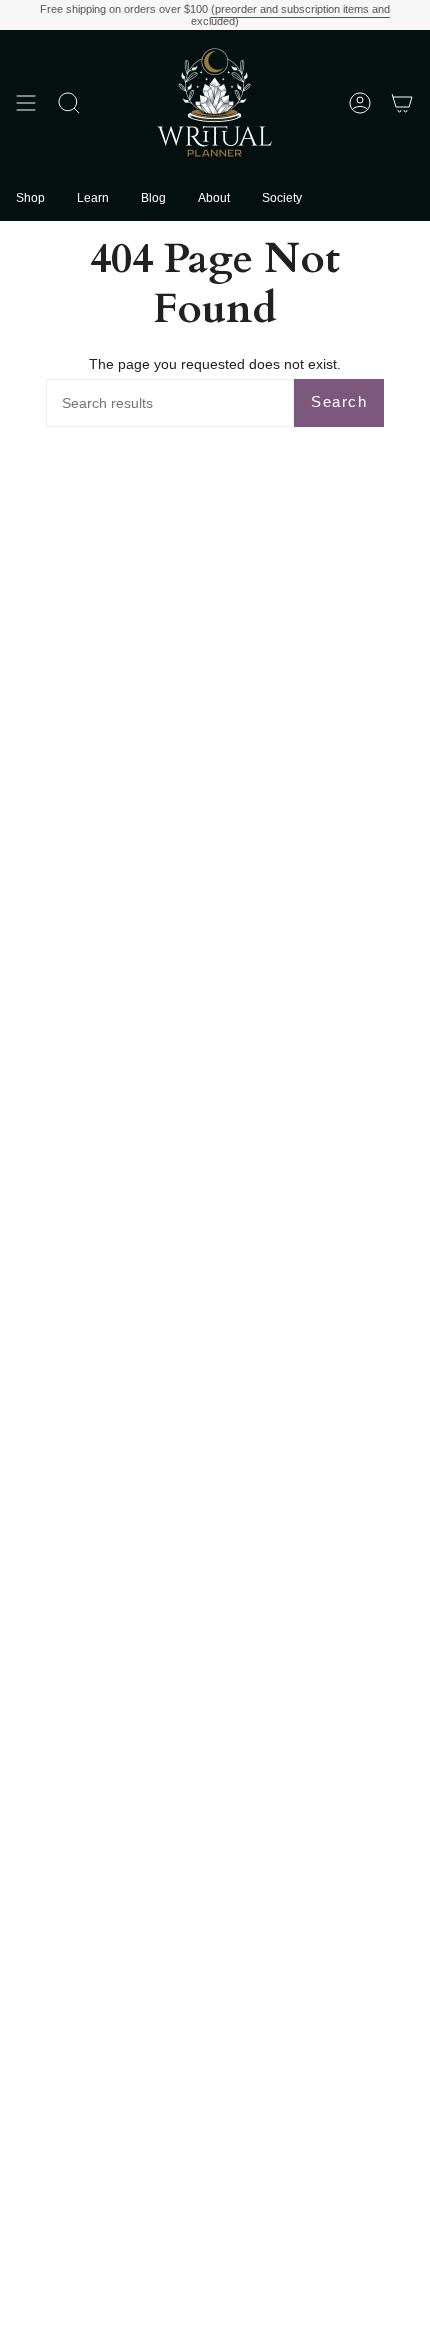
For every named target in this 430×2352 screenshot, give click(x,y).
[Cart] (402, 102)
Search (339, 401)
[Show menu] (26, 102)
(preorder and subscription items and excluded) (290, 15)
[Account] (360, 102)
